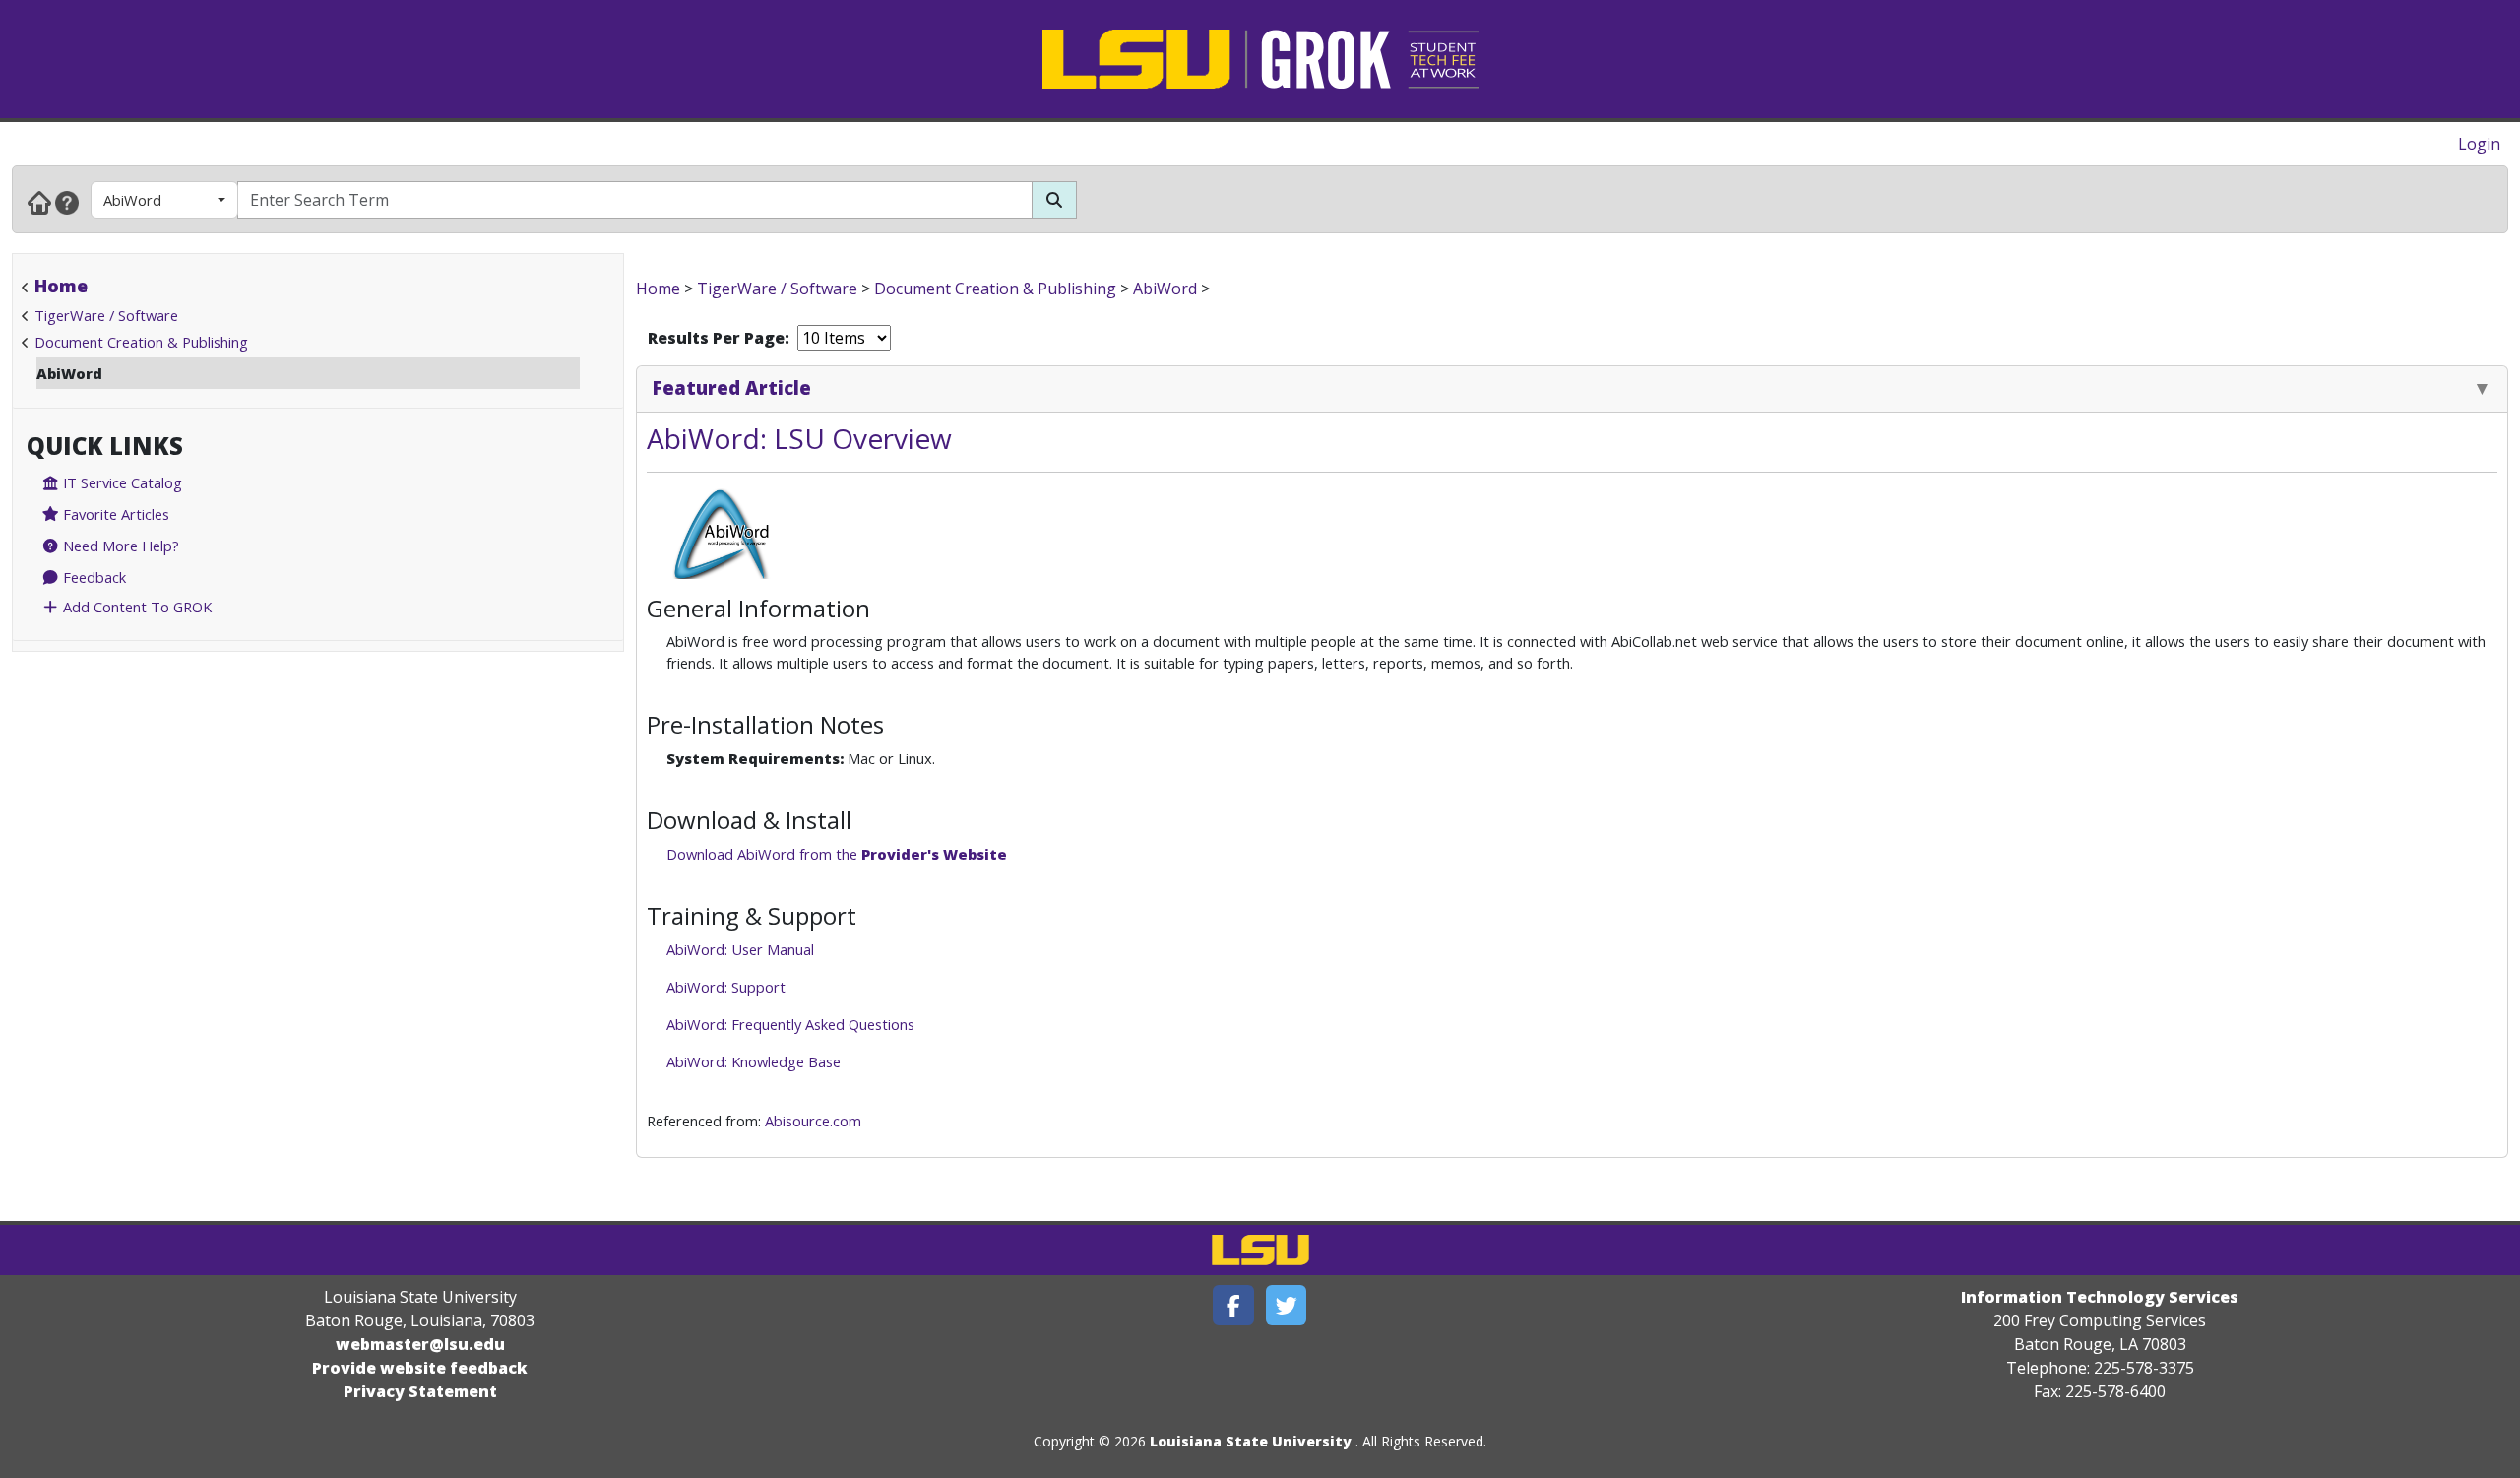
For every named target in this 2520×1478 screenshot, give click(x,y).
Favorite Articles (114, 514)
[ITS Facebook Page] (1233, 1305)
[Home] (39, 202)
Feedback (93, 577)
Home (61, 286)
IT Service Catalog (121, 482)
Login (2479, 144)
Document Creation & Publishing (141, 342)
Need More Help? (119, 546)
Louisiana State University (1251, 1441)
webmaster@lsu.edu (420, 1344)
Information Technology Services (2100, 1297)
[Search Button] (1054, 200)
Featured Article (732, 387)
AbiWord (132, 200)
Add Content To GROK (135, 607)
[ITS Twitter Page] (1287, 1305)
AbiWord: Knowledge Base (754, 1061)
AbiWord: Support (726, 987)
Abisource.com (813, 1121)
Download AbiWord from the (837, 854)
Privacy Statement (420, 1391)
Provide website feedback (420, 1368)
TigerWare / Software (106, 315)
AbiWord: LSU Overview (799, 438)
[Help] (67, 202)
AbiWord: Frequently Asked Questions (790, 1024)
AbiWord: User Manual (740, 949)
